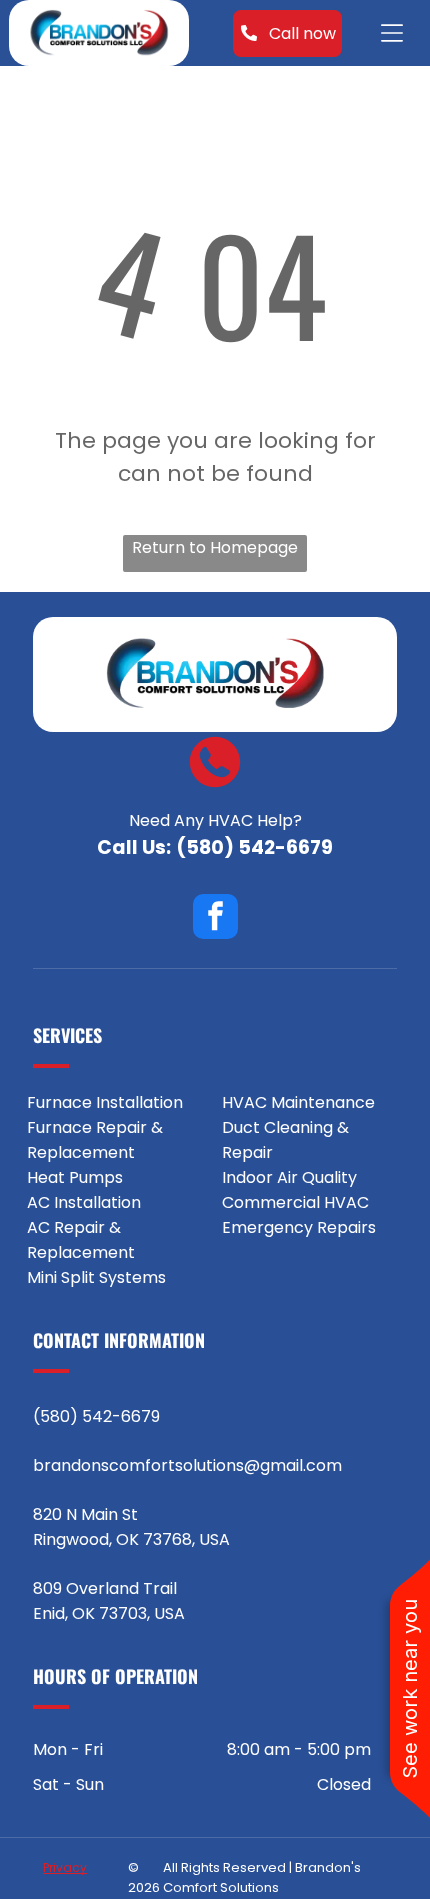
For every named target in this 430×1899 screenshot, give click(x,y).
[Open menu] (392, 33)
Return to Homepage (215, 547)
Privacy (65, 1867)
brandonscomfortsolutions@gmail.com (187, 1465)
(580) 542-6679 (254, 847)
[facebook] (215, 919)
